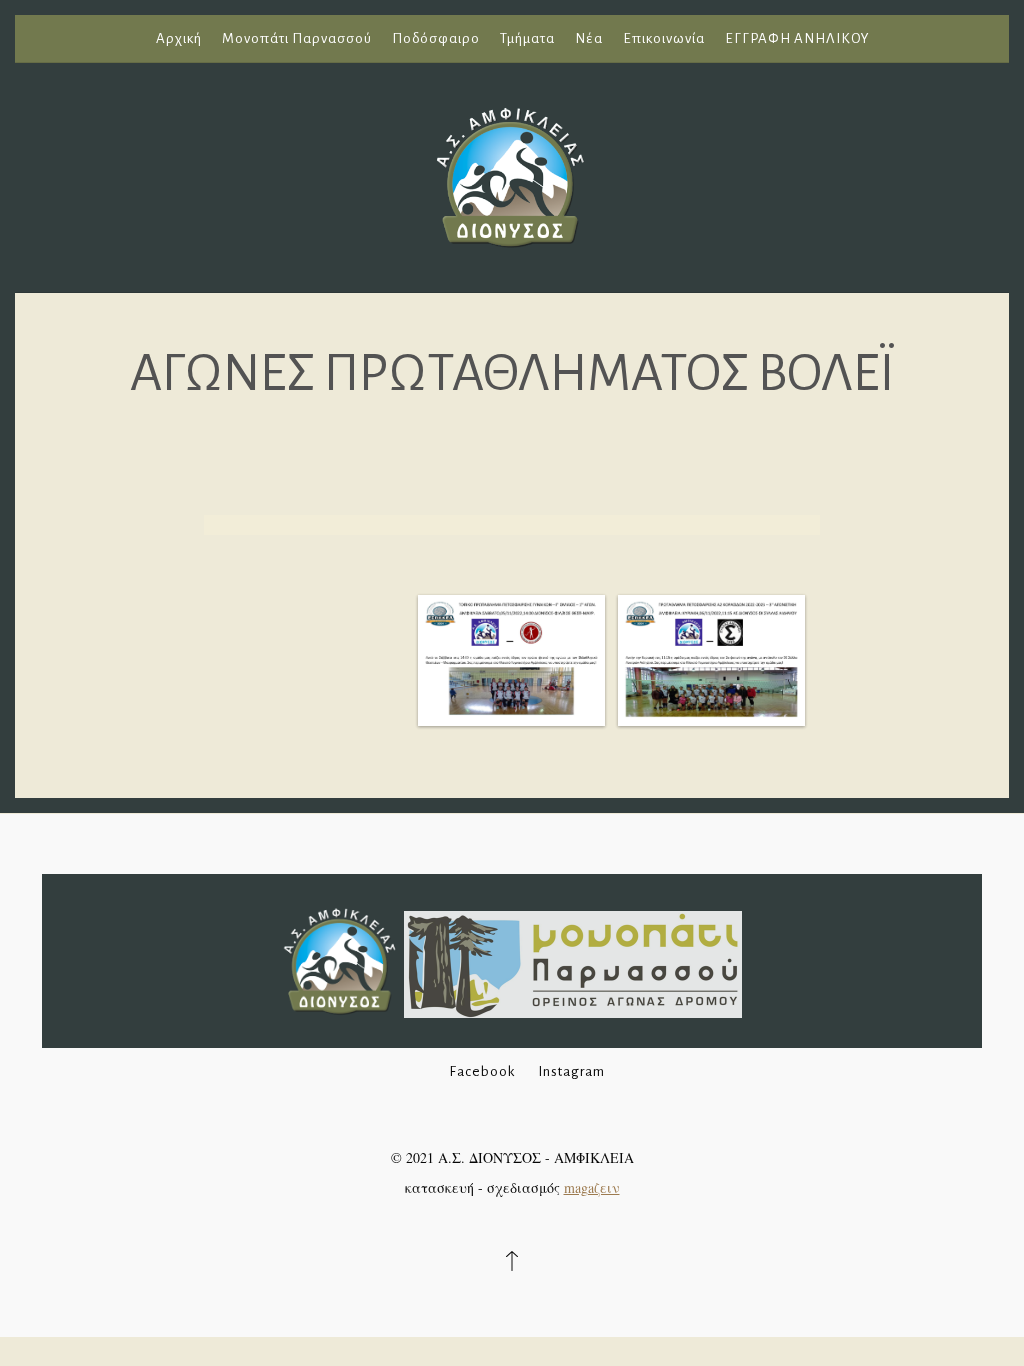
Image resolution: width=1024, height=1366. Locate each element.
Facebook (482, 1071)
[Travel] (511, 174)
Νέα (589, 38)
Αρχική (179, 38)
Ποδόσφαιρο (436, 38)
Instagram (571, 1071)
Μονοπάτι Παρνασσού (297, 38)
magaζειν (592, 1187)
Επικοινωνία (664, 38)
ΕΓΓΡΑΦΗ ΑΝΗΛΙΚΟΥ (797, 38)
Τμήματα (527, 38)
